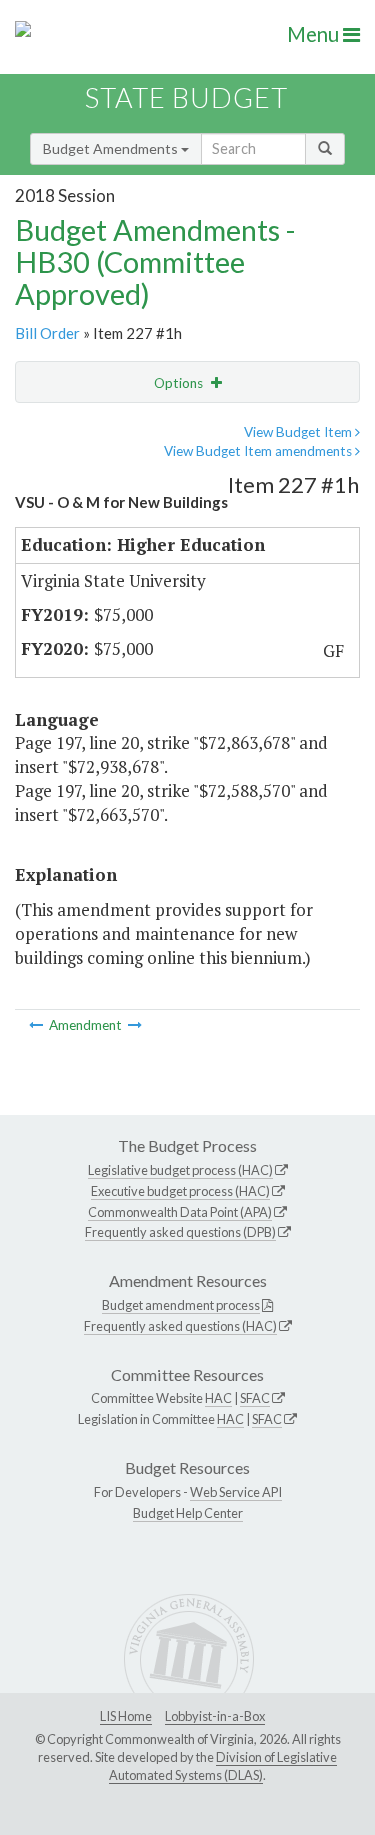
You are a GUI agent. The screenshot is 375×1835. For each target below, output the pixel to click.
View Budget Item (299, 432)
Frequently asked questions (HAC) (180, 1326)
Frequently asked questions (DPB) (180, 1232)
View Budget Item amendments (259, 451)
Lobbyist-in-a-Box (215, 1716)
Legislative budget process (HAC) (180, 1170)
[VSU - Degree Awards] (135, 1025)
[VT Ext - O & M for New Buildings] (37, 1025)
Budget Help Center (188, 1513)
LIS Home (126, 1716)
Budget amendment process (181, 1305)
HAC (218, 1398)
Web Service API (236, 1492)
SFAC (255, 1398)
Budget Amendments (112, 148)
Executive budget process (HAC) (180, 1191)
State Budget (186, 97)
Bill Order (47, 333)
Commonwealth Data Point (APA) (180, 1212)
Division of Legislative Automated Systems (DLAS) (223, 1766)
